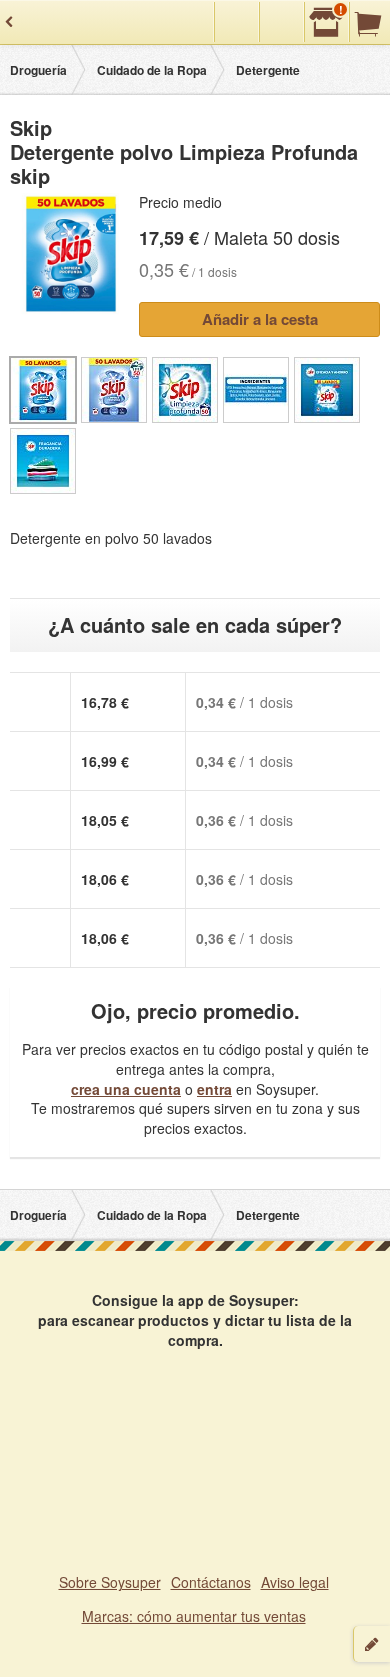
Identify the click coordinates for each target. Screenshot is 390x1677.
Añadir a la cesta (260, 319)
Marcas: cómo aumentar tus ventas (194, 1616)
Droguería (38, 70)
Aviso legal (295, 1582)
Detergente (268, 70)
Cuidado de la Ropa (152, 70)
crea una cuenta (126, 1089)
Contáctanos (211, 1582)
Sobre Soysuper (110, 1582)
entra (214, 1089)
